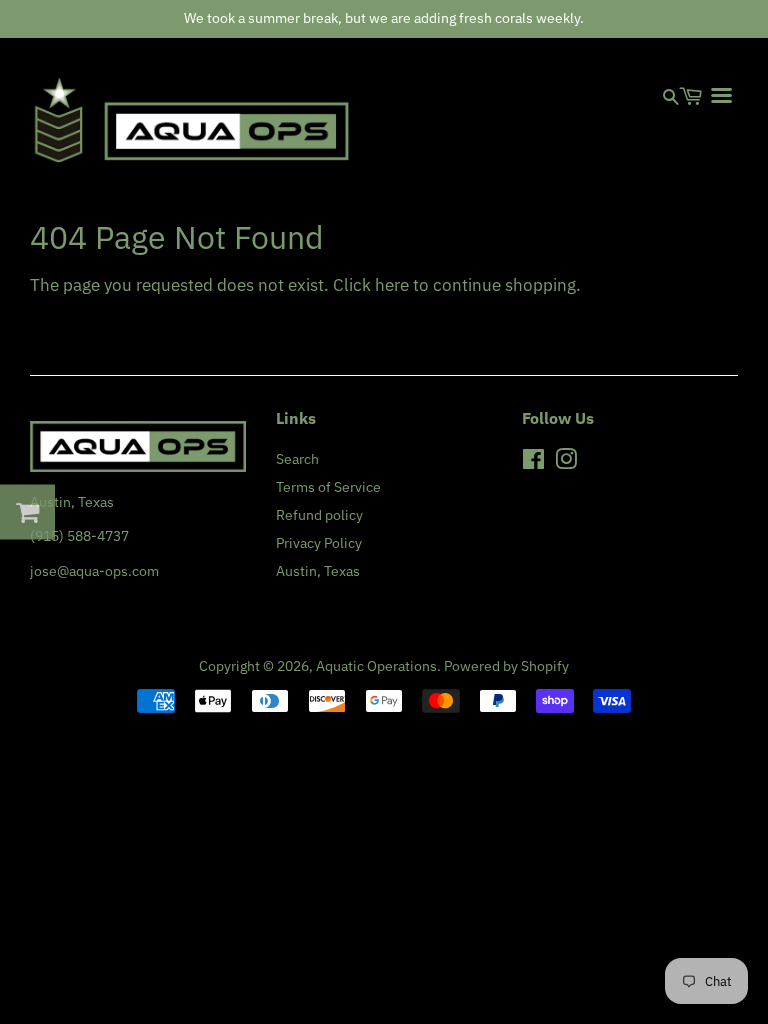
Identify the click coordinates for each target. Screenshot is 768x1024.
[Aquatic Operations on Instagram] (566, 462)
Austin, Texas (318, 570)
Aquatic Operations (376, 665)
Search (297, 458)
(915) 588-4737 (79, 535)
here (392, 285)
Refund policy (319, 514)
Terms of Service (328, 486)
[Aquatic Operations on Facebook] (533, 462)
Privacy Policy (319, 542)
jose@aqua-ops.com (94, 570)
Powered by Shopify (506, 665)
